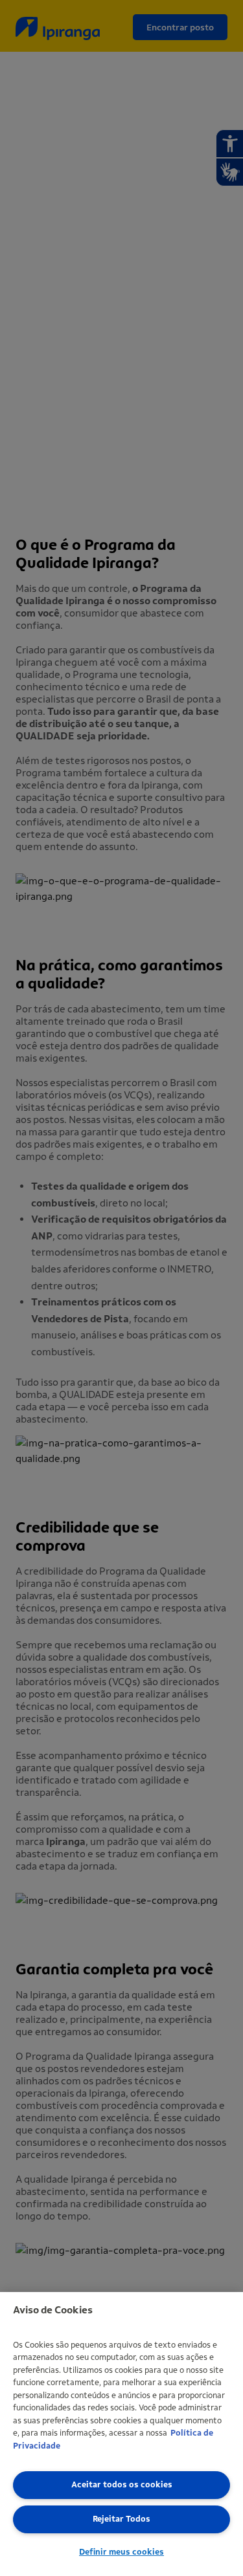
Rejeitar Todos (121, 2519)
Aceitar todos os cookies (122, 2484)
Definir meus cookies (121, 2552)
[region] (121, 2434)
